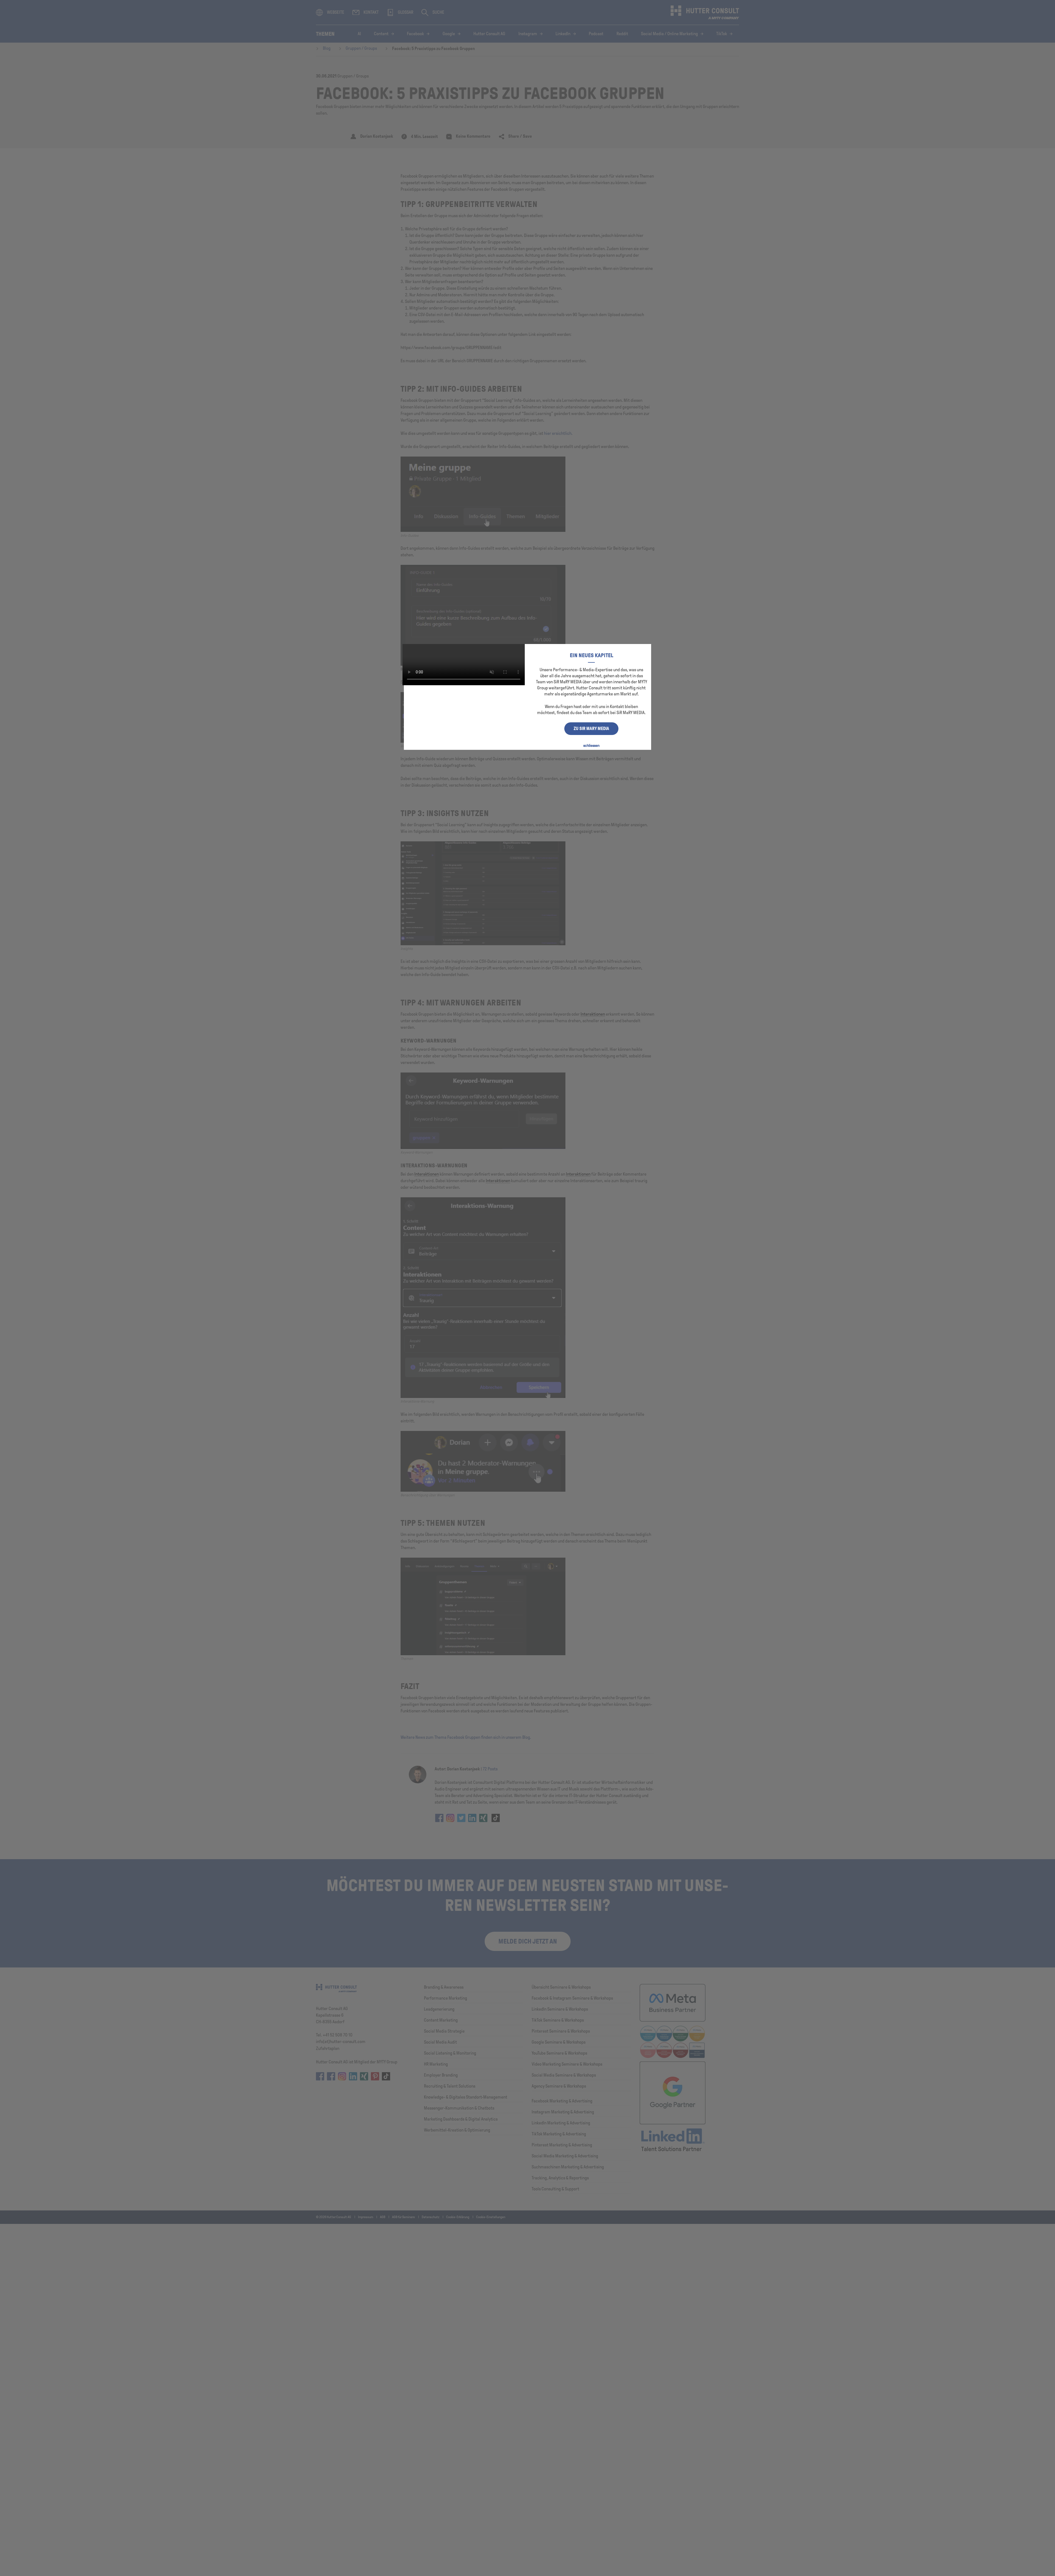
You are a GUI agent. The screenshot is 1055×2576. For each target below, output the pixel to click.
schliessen (591, 746)
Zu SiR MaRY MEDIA (591, 729)
